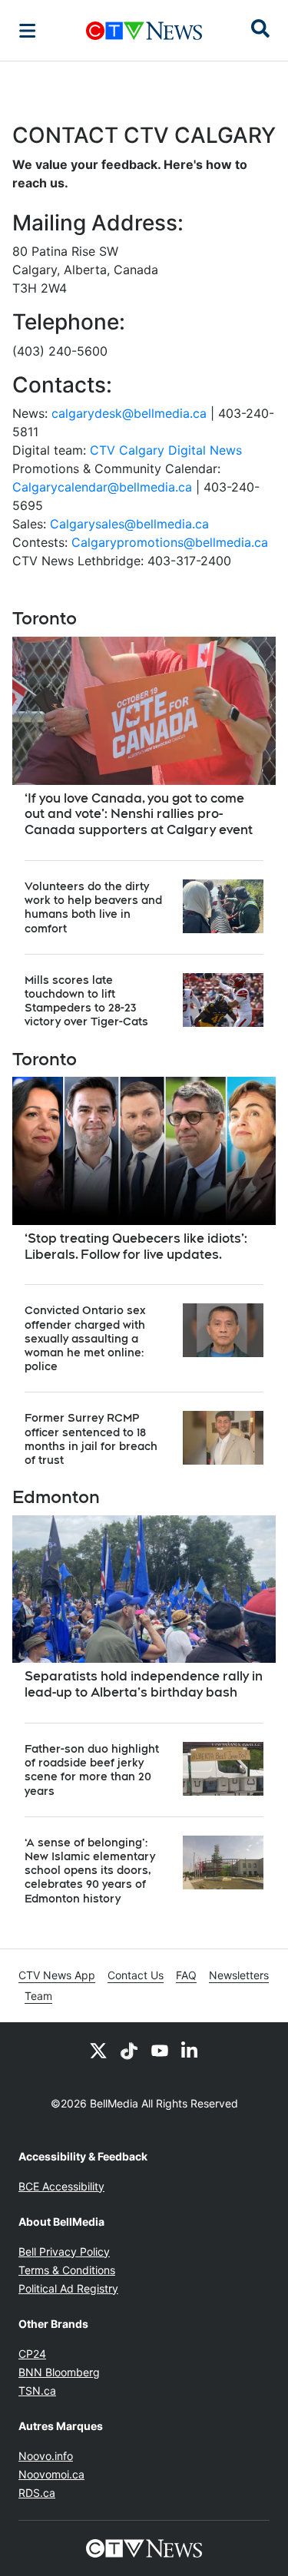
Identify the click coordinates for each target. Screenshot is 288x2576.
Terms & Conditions (67, 2270)
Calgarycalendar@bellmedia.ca (102, 487)
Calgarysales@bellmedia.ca (129, 524)
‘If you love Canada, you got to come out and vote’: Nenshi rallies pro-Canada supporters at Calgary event (139, 815)
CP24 (32, 2354)
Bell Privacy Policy (64, 2252)
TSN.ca (37, 2391)
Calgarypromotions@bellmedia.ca (170, 542)
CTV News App (57, 1975)
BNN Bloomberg (59, 2372)
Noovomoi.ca (51, 2474)
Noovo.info (46, 2456)
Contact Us (136, 1975)
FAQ (186, 1975)
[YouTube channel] (160, 2050)
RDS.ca (37, 2493)
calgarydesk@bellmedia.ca (129, 413)
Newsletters (239, 1975)
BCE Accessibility (61, 2186)
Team (38, 1996)
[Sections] (28, 31)
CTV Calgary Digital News (166, 450)
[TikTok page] (129, 2050)
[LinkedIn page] (190, 2050)
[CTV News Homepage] (144, 31)
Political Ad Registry (68, 2288)
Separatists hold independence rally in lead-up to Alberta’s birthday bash (144, 1684)
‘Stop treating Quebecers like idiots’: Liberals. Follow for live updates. (136, 1247)
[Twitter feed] (98, 2050)
